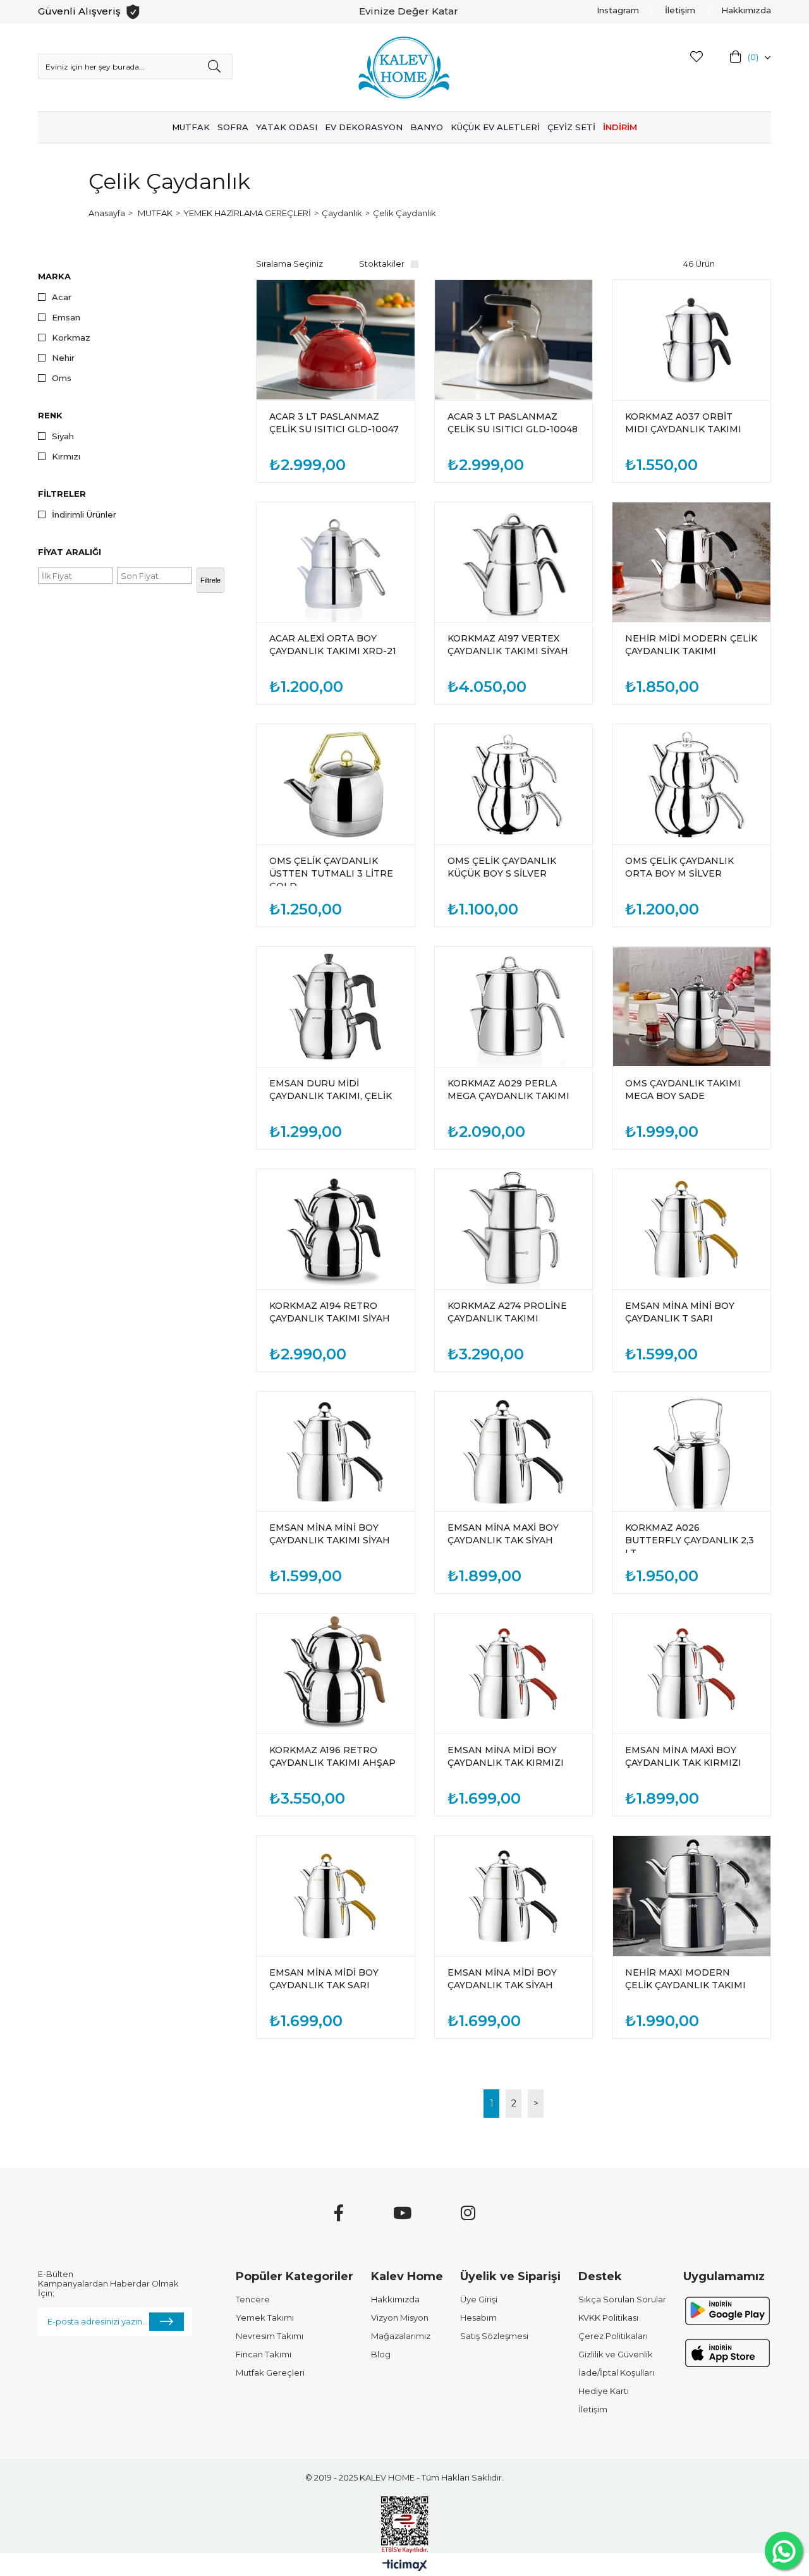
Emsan (66, 318)
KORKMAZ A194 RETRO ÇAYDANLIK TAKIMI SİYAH (330, 1312)
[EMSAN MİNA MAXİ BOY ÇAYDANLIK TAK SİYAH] (514, 1452)
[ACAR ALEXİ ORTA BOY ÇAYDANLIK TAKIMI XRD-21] (336, 562)
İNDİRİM (620, 127)
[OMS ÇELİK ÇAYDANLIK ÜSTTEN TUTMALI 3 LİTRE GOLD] (336, 784)
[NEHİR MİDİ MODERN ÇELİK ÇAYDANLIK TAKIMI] (691, 562)
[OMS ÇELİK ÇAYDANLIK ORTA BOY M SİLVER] (691, 784)
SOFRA (233, 127)
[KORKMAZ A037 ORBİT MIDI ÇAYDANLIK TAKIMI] (691, 340)
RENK (50, 415)
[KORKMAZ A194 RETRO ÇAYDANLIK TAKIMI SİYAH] (336, 1229)
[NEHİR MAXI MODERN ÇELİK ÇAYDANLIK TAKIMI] (691, 1896)
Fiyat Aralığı (70, 552)
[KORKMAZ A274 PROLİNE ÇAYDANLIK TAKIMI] (514, 1229)
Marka (54, 276)
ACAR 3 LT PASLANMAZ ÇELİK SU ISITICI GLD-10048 (513, 423)
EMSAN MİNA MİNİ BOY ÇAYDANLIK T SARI (680, 1312)
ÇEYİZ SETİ (571, 127)
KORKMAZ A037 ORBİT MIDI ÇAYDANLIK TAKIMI (683, 423)
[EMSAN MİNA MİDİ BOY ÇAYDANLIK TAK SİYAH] (514, 1896)
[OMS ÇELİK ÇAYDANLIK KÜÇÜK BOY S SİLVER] (514, 784)
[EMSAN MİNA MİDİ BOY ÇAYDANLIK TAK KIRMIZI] (514, 1674)
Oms (62, 378)
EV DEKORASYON (364, 127)
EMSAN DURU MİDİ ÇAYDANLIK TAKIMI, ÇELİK (331, 1090)
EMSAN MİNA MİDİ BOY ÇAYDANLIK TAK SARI (324, 1979)
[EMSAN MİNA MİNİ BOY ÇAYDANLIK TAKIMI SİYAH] (336, 1452)
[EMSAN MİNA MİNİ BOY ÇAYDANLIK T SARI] (691, 1229)
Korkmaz (71, 338)
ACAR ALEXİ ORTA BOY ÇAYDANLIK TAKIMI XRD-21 (333, 645)
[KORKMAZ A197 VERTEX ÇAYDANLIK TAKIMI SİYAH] (514, 562)
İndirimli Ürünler (84, 515)
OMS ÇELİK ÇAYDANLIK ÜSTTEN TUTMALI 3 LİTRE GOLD (331, 871)
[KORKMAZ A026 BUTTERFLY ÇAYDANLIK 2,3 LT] (691, 1452)
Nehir (63, 358)
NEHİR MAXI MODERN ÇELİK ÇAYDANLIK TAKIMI (685, 1979)
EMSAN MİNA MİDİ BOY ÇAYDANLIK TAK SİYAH (502, 1979)
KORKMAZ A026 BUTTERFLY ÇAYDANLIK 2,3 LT (690, 1537)
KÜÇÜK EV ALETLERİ (495, 127)
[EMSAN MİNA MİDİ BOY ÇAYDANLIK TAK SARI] (336, 1896)
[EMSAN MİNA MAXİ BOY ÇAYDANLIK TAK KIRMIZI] (691, 1674)
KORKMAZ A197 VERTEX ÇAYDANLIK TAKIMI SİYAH (508, 645)
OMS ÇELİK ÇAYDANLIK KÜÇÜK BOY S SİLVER (502, 867)
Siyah (63, 436)
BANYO (427, 127)
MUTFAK (191, 127)
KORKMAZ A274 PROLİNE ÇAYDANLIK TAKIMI (507, 1312)
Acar (62, 297)
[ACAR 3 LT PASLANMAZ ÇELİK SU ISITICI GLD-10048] (514, 340)
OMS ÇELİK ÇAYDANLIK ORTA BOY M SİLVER (679, 867)
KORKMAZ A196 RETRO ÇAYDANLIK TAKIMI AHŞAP (332, 1756)
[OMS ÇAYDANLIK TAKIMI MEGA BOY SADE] (691, 1007)
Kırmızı (66, 457)
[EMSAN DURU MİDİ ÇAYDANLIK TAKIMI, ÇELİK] (336, 1007)
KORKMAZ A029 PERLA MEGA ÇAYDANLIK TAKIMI (508, 1090)
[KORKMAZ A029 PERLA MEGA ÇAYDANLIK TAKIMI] (514, 1007)
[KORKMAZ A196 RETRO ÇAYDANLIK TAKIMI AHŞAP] (336, 1674)
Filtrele (210, 580)
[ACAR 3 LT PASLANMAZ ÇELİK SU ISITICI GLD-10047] (336, 340)
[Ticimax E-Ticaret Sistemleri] (405, 2566)
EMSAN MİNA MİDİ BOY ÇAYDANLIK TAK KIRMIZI (506, 1756)
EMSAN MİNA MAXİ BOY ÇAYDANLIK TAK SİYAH (503, 1534)
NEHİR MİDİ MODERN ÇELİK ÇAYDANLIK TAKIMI (691, 645)
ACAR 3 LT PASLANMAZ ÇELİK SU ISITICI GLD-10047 (334, 423)
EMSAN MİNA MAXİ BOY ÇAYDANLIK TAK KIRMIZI (683, 1756)
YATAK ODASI (287, 127)
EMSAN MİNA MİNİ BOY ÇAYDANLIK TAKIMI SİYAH (330, 1534)
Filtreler (62, 494)
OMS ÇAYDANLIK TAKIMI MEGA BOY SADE (683, 1090)
